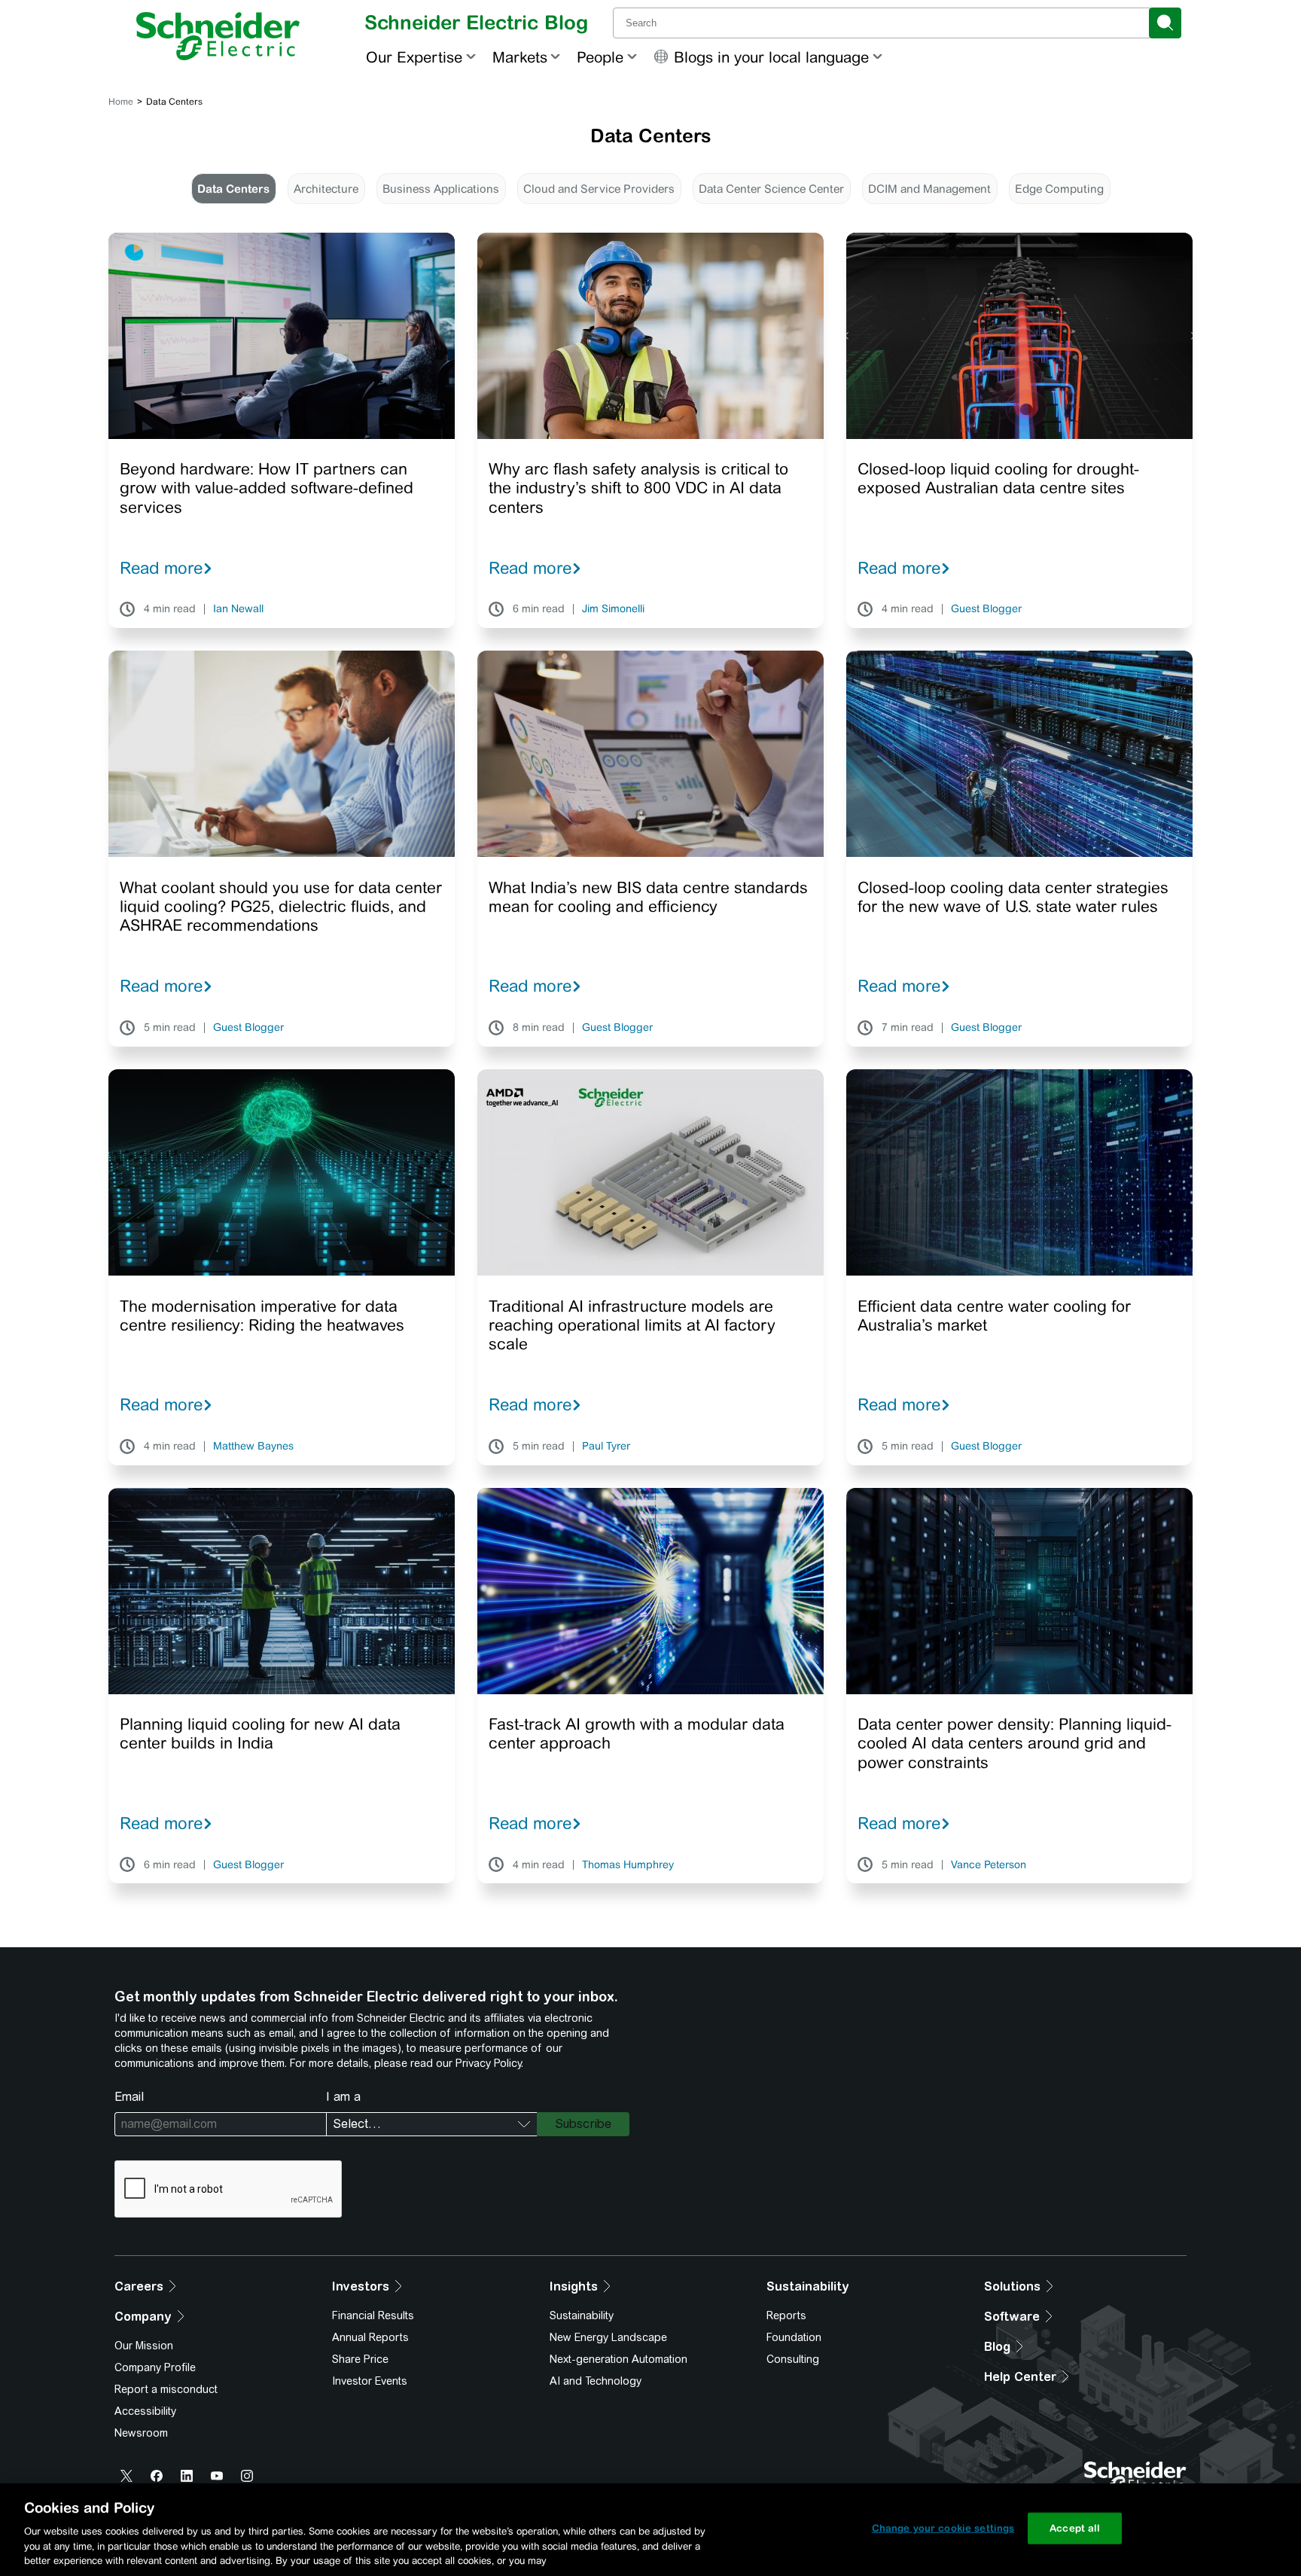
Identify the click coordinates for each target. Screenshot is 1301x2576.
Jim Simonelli (613, 609)
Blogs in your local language (771, 57)
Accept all (1075, 2528)
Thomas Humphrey (628, 1865)
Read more (161, 568)
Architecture (326, 189)
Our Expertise (414, 57)
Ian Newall (238, 609)
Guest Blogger (986, 609)
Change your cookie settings (943, 2528)
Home (121, 102)
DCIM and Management (929, 189)
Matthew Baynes (253, 1447)
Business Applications (441, 189)
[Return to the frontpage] (218, 36)
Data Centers (233, 189)
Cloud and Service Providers (599, 189)
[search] (1165, 23)
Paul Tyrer (606, 1447)
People (600, 57)
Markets (520, 57)
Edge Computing (1059, 189)
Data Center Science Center (771, 189)
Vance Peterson (989, 1865)
